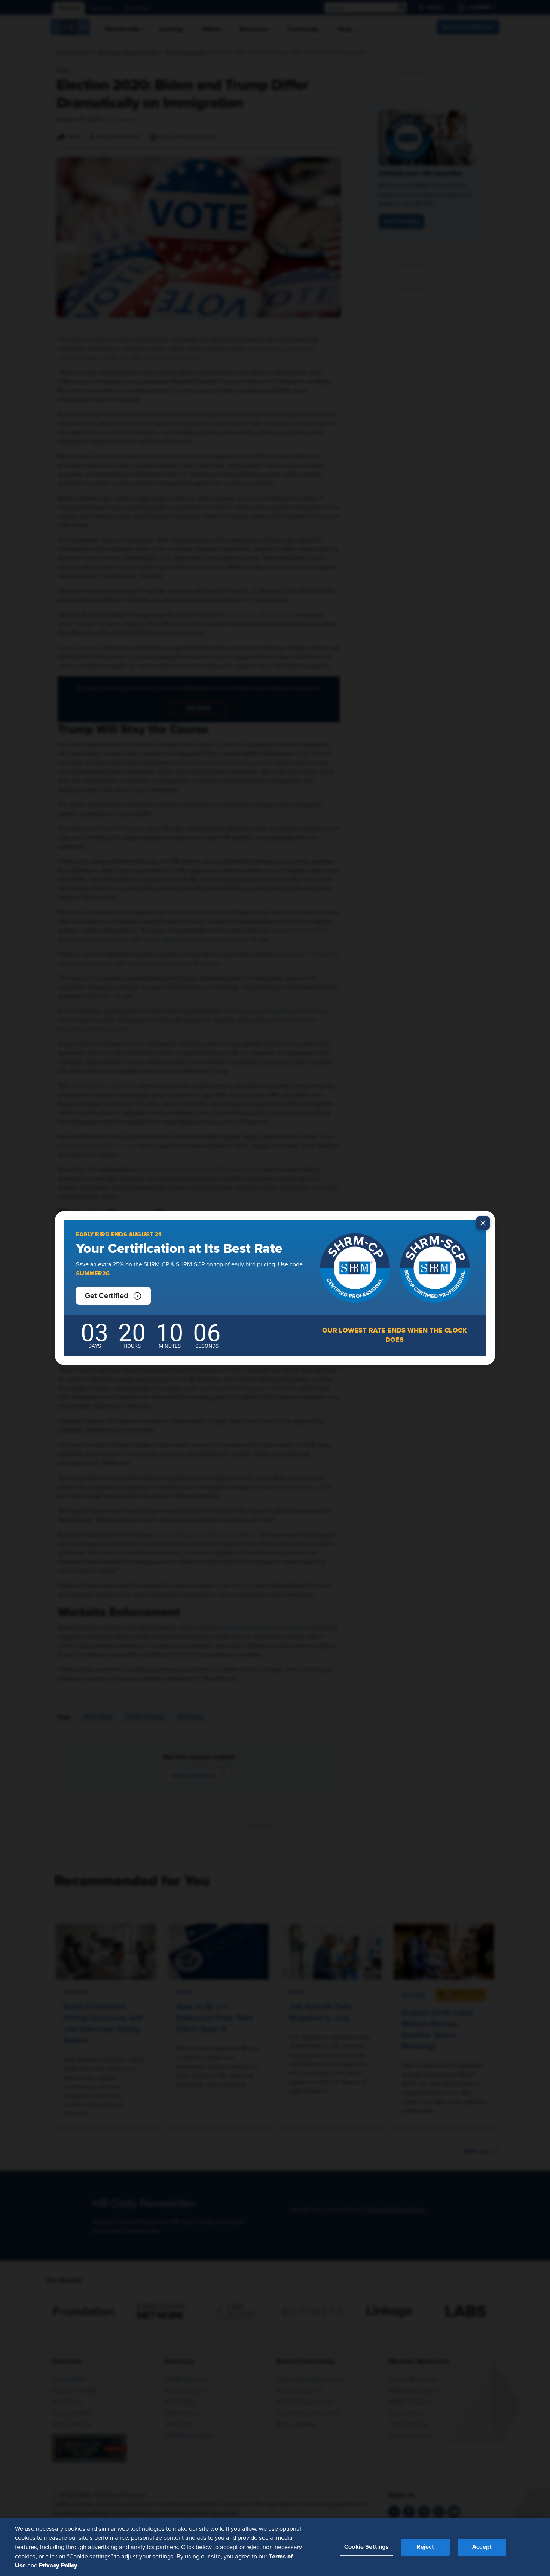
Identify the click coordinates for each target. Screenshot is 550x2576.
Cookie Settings (366, 2547)
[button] (113, 1296)
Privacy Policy (58, 2565)
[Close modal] (483, 1223)
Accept (482, 2547)
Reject (425, 2547)
